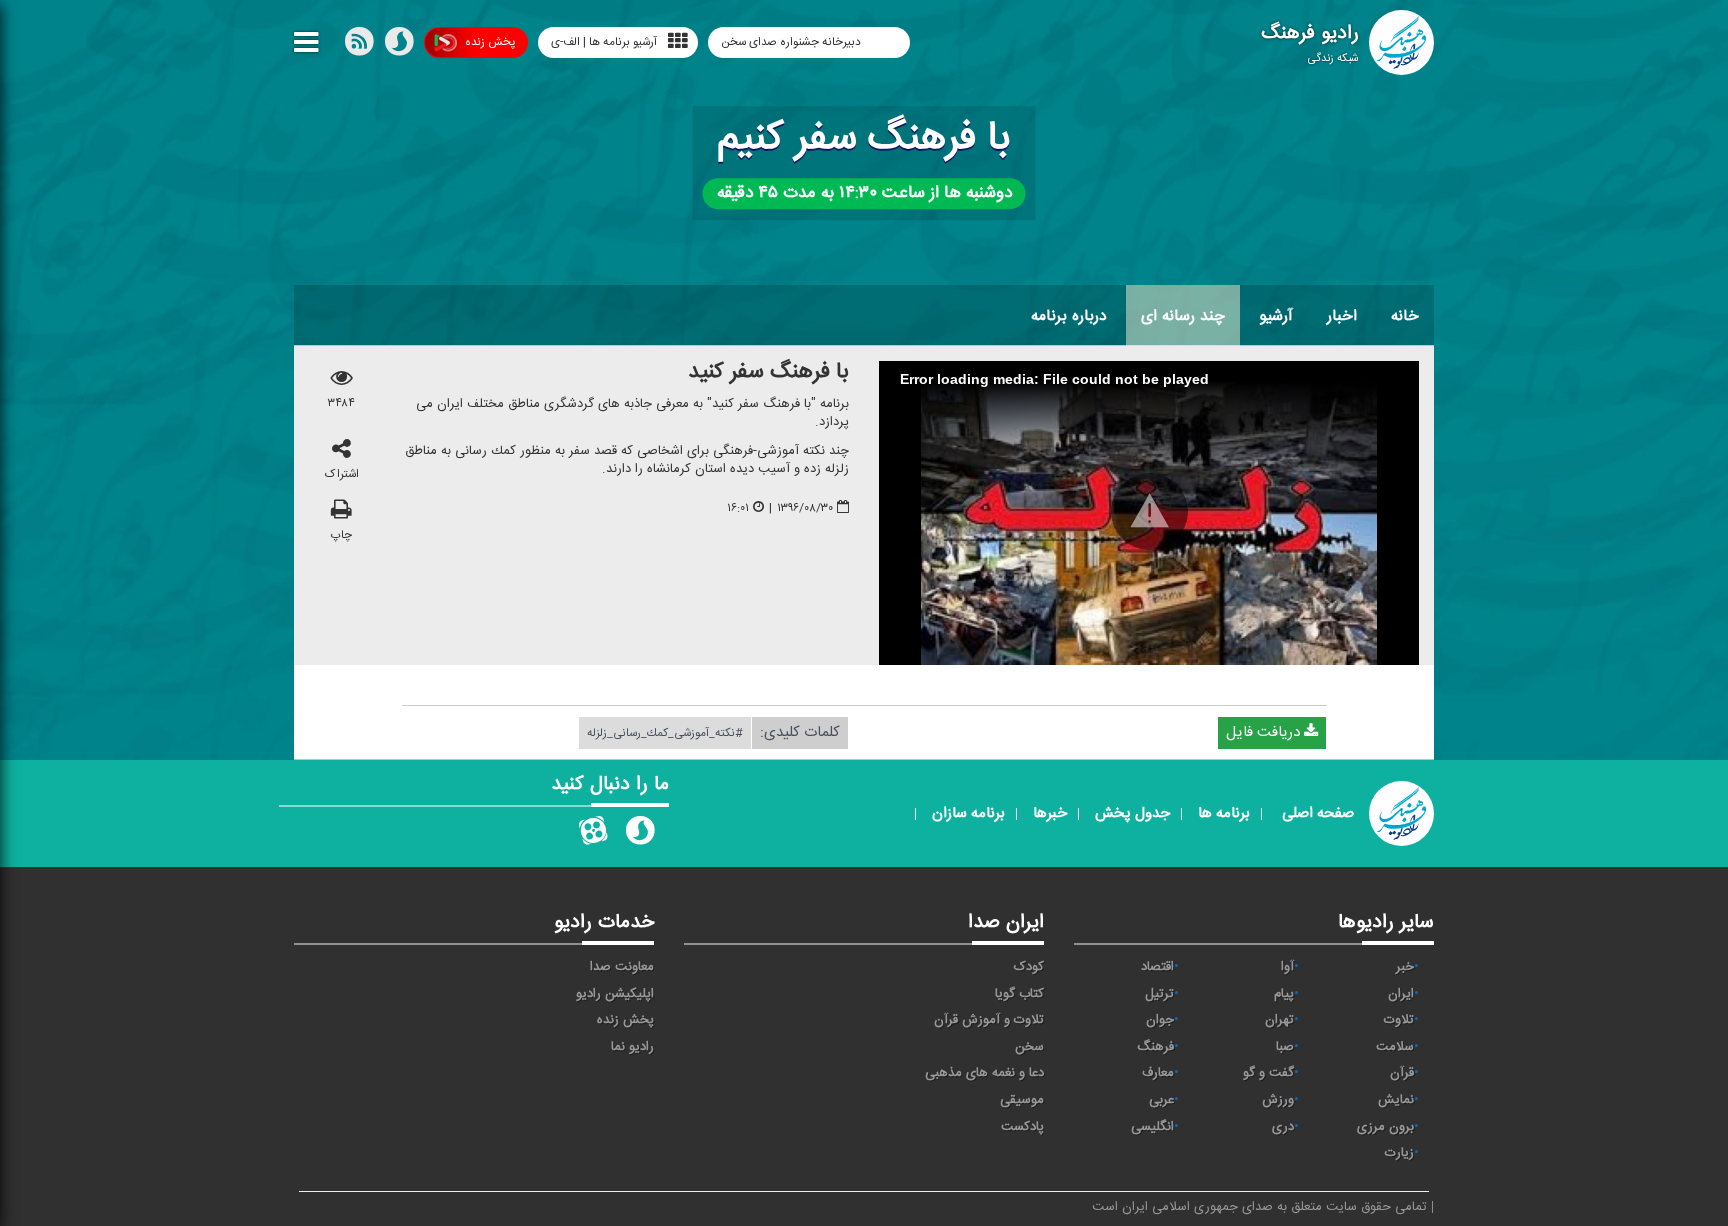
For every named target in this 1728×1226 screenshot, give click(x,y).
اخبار (1342, 316)
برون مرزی (1385, 1127)
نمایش (1396, 1100)
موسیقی (1022, 1100)
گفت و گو (1268, 1073)
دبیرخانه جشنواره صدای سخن (792, 42)
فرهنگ (1155, 1047)
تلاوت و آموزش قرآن (989, 1020)
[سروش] (399, 46)
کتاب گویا (1019, 994)
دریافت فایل (1265, 732)
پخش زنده (490, 42)
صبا (1285, 1047)
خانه (1405, 316)
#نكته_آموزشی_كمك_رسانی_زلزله (665, 733)
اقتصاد (1157, 967)
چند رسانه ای (1183, 316)
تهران (1279, 1020)
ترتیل (1159, 994)
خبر (1405, 967)
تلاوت (1399, 1020)
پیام (1284, 994)
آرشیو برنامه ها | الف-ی (604, 42)
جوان (1160, 1020)
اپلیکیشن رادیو (615, 994)
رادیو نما (632, 1047)
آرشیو (1276, 316)
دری (1283, 1127)
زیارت (1399, 1153)
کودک (1029, 967)
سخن (1029, 1047)
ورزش (1278, 1100)
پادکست (1022, 1127)
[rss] (359, 46)
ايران (1401, 994)
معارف (1158, 1073)
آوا (1287, 967)
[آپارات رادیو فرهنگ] (593, 835)
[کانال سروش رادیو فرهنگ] (640, 835)
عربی (1161, 1100)
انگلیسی (1152, 1127)
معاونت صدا (622, 967)
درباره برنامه (1069, 316)
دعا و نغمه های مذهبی (984, 1073)
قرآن (1402, 1073)
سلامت (1395, 1047)
